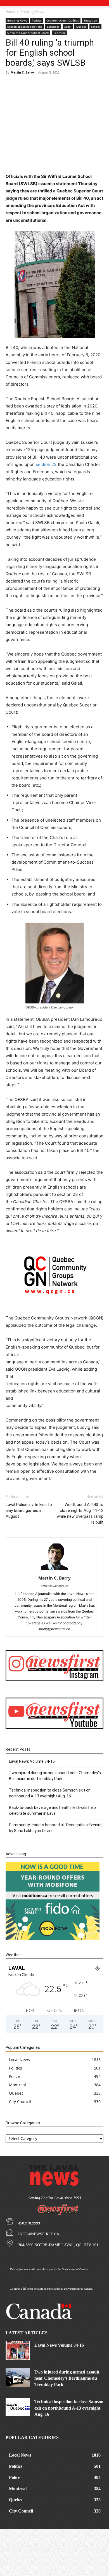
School (95, 27)
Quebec (81, 27)
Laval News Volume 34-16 (32, 1761)
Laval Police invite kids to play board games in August (29, 1510)
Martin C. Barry (22, 72)
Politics (37, 20)
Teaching (59, 33)
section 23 (46, 464)
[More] (69, 160)
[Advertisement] (54, 112)
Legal (68, 27)
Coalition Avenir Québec (63, 20)
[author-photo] (54, 1570)
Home (10, 12)
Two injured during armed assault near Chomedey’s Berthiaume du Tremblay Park (55, 1776)
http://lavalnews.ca (55, 1586)
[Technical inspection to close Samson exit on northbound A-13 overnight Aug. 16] (18, 2407)
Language (53, 27)
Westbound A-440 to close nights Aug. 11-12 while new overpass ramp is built (80, 1513)
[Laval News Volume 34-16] (18, 2351)
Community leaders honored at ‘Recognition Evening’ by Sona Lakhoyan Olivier (56, 1828)
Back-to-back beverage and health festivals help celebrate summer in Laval (52, 1810)
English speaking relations (25, 27)
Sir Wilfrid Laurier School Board (28, 33)
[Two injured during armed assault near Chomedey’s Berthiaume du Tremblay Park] (18, 2377)
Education (90, 20)
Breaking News (32, 12)
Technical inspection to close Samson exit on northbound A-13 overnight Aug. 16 (50, 1793)
